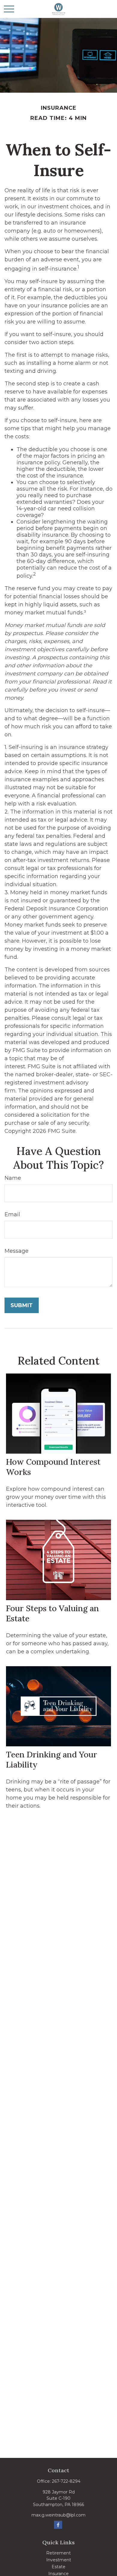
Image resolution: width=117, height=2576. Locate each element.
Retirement (58, 2553)
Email (12, 1214)
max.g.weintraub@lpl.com (58, 2515)
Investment (59, 2560)
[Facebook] (58, 2525)
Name (13, 1178)
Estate (58, 2567)
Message (16, 1251)
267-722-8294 (66, 2481)
